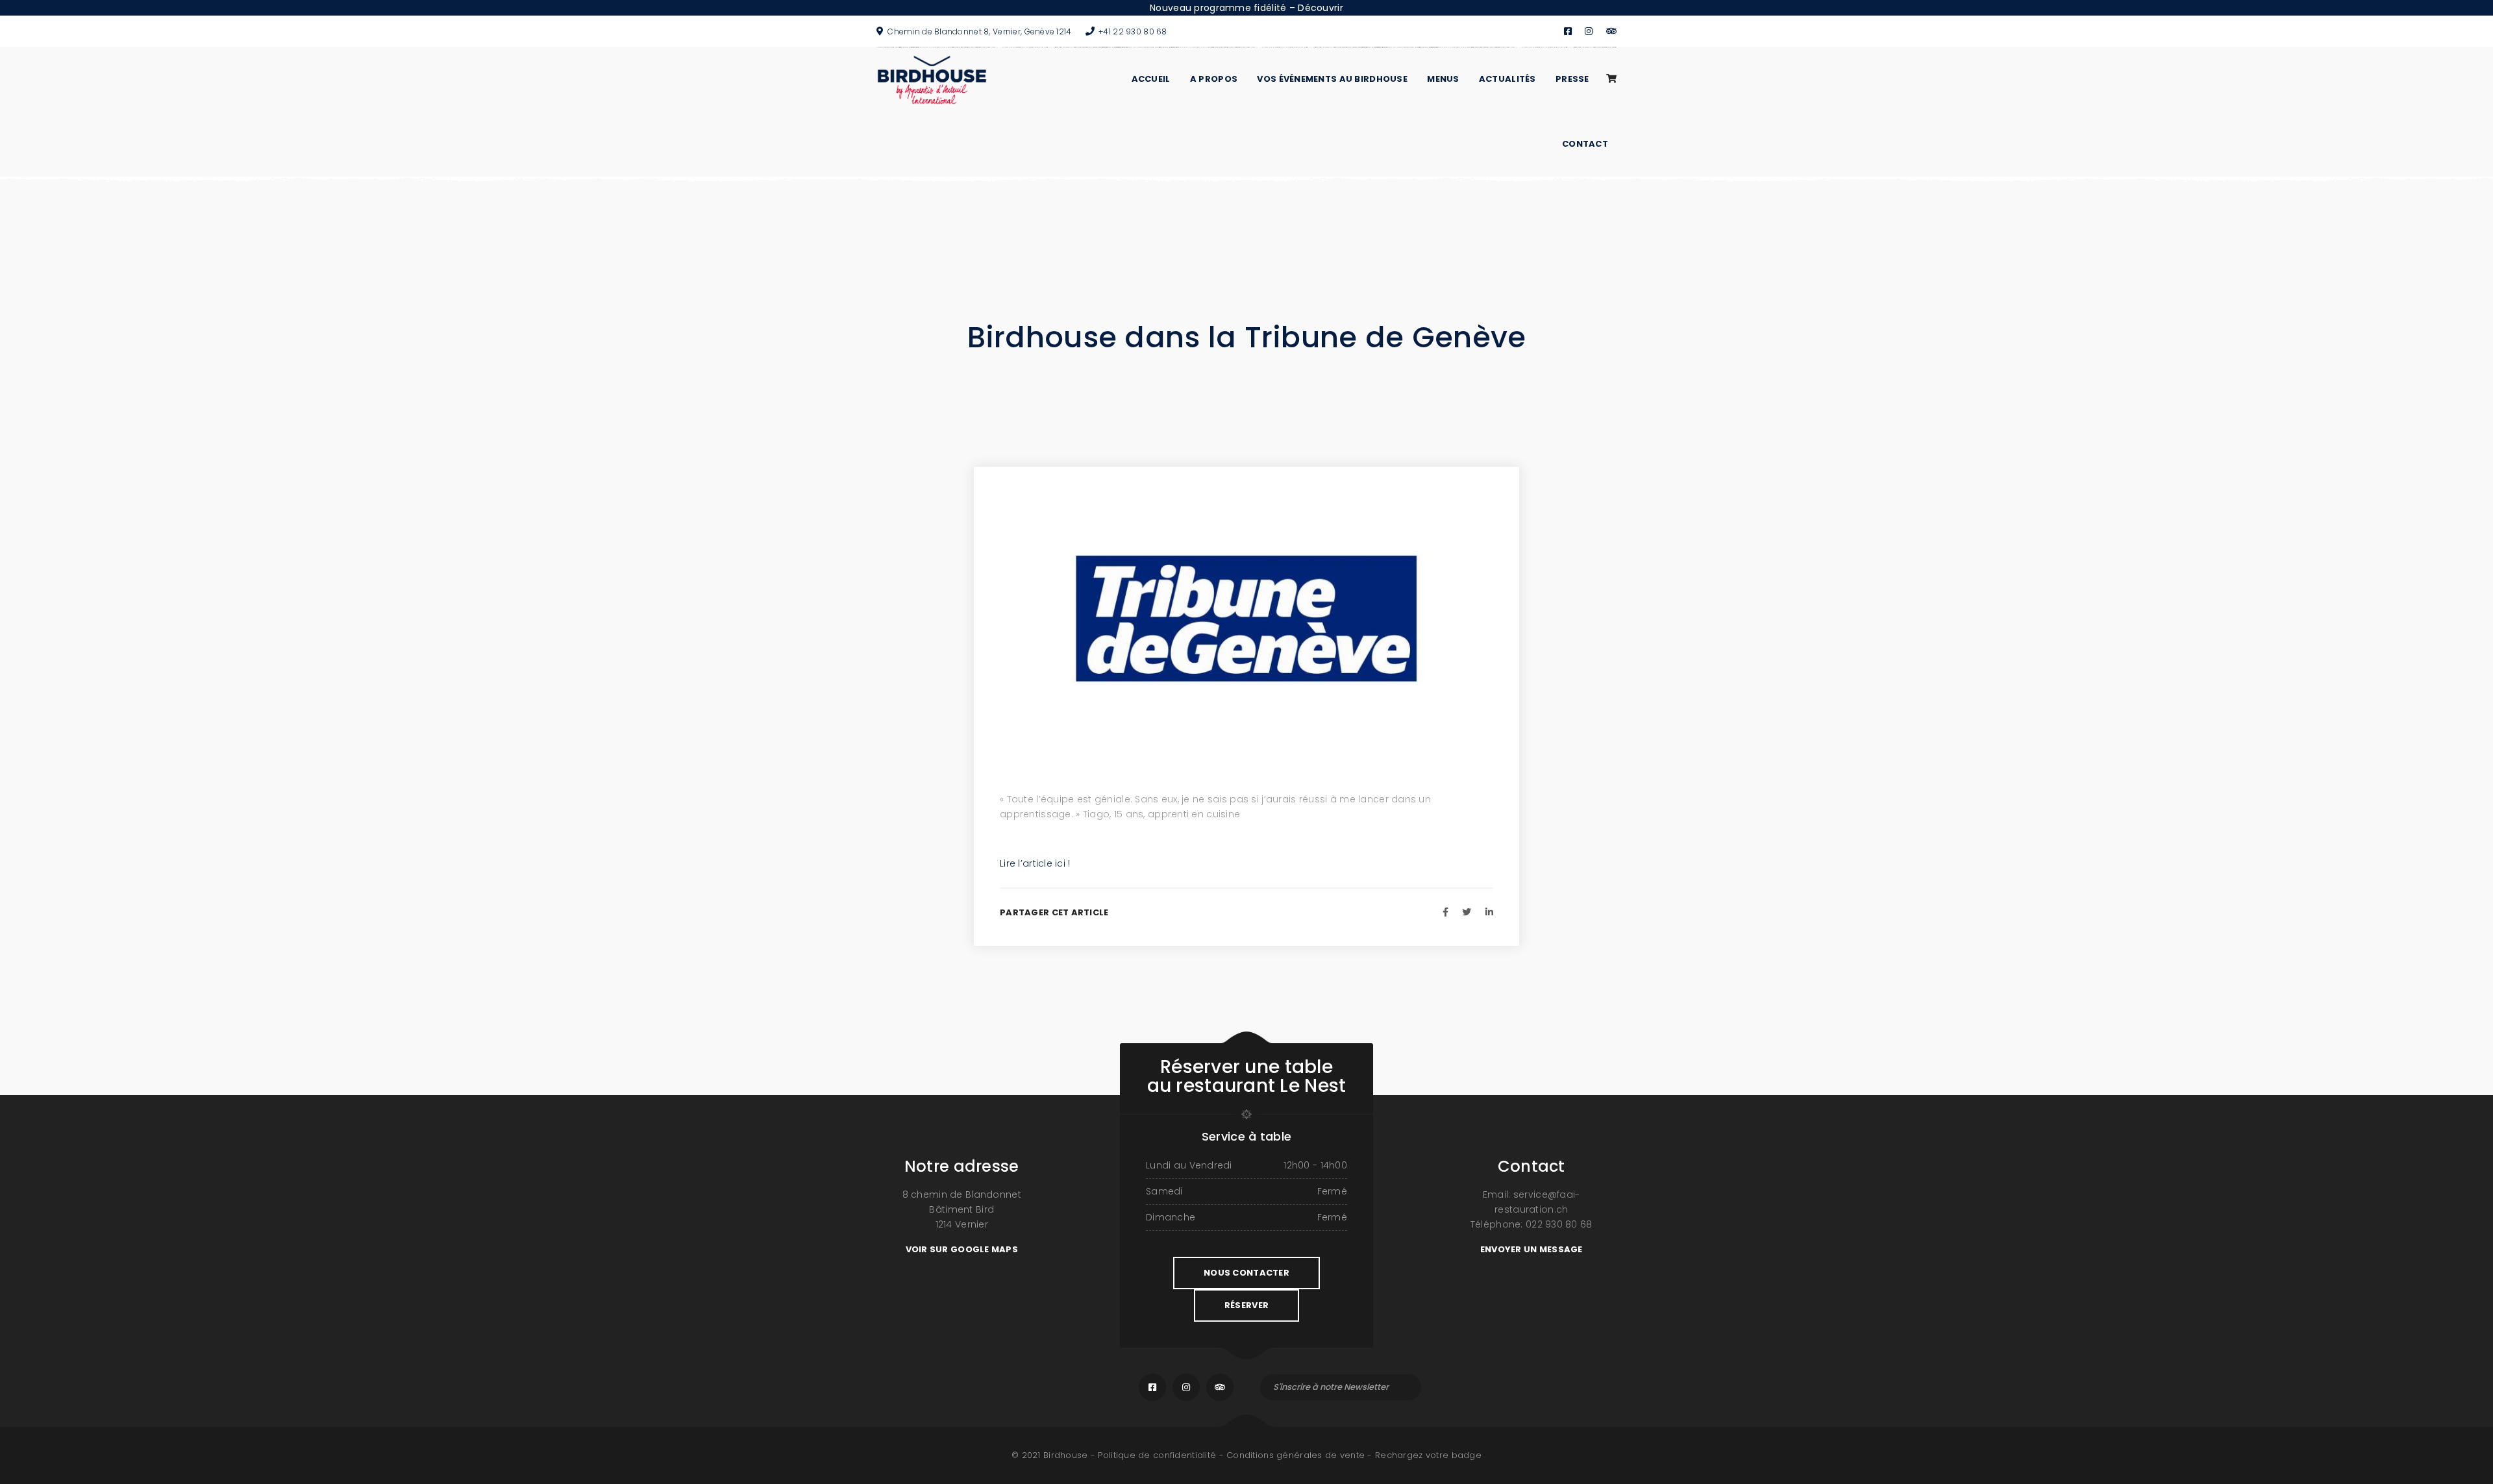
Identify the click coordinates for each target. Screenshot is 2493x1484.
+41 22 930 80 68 (1133, 31)
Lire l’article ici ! (1035, 863)
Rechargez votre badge (1428, 1455)
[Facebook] (1445, 912)
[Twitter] (1467, 912)
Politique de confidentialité (1157, 1455)
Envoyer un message (1532, 1249)
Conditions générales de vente (1296, 1455)
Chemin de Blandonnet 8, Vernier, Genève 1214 (979, 31)
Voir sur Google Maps (962, 1249)
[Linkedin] (1489, 912)
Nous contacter (1246, 1273)
